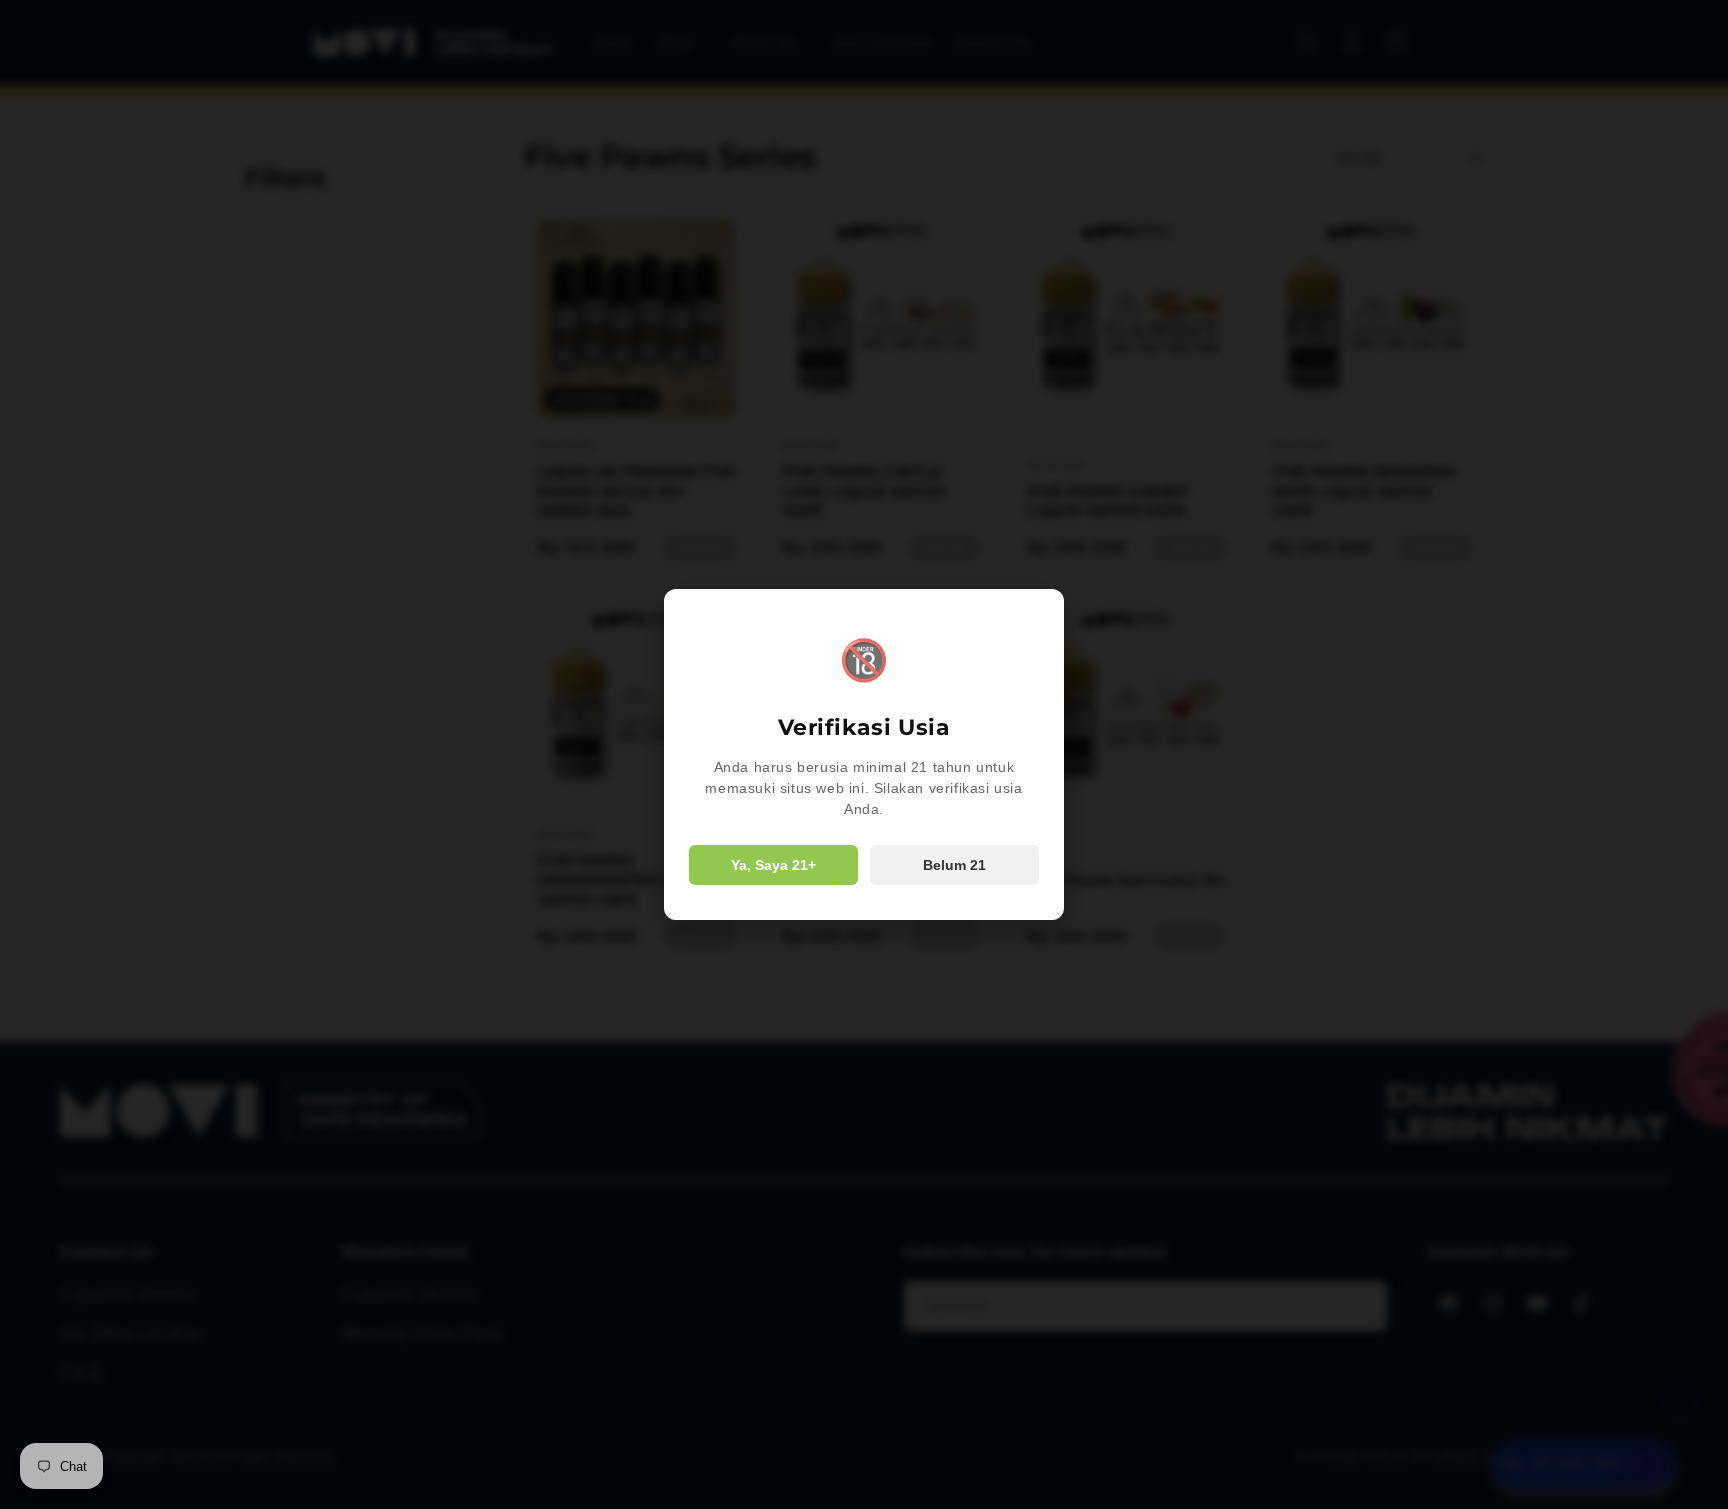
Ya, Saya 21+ (773, 865)
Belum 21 (954, 865)
